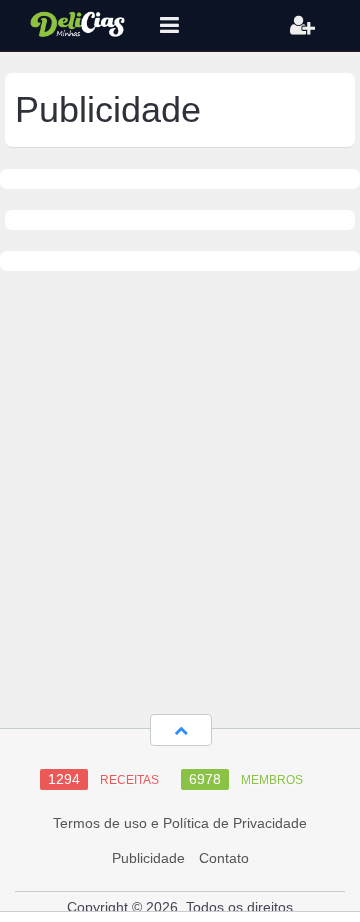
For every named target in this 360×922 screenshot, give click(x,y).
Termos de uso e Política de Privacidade (180, 823)
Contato (224, 858)
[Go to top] (181, 730)
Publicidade (148, 858)
